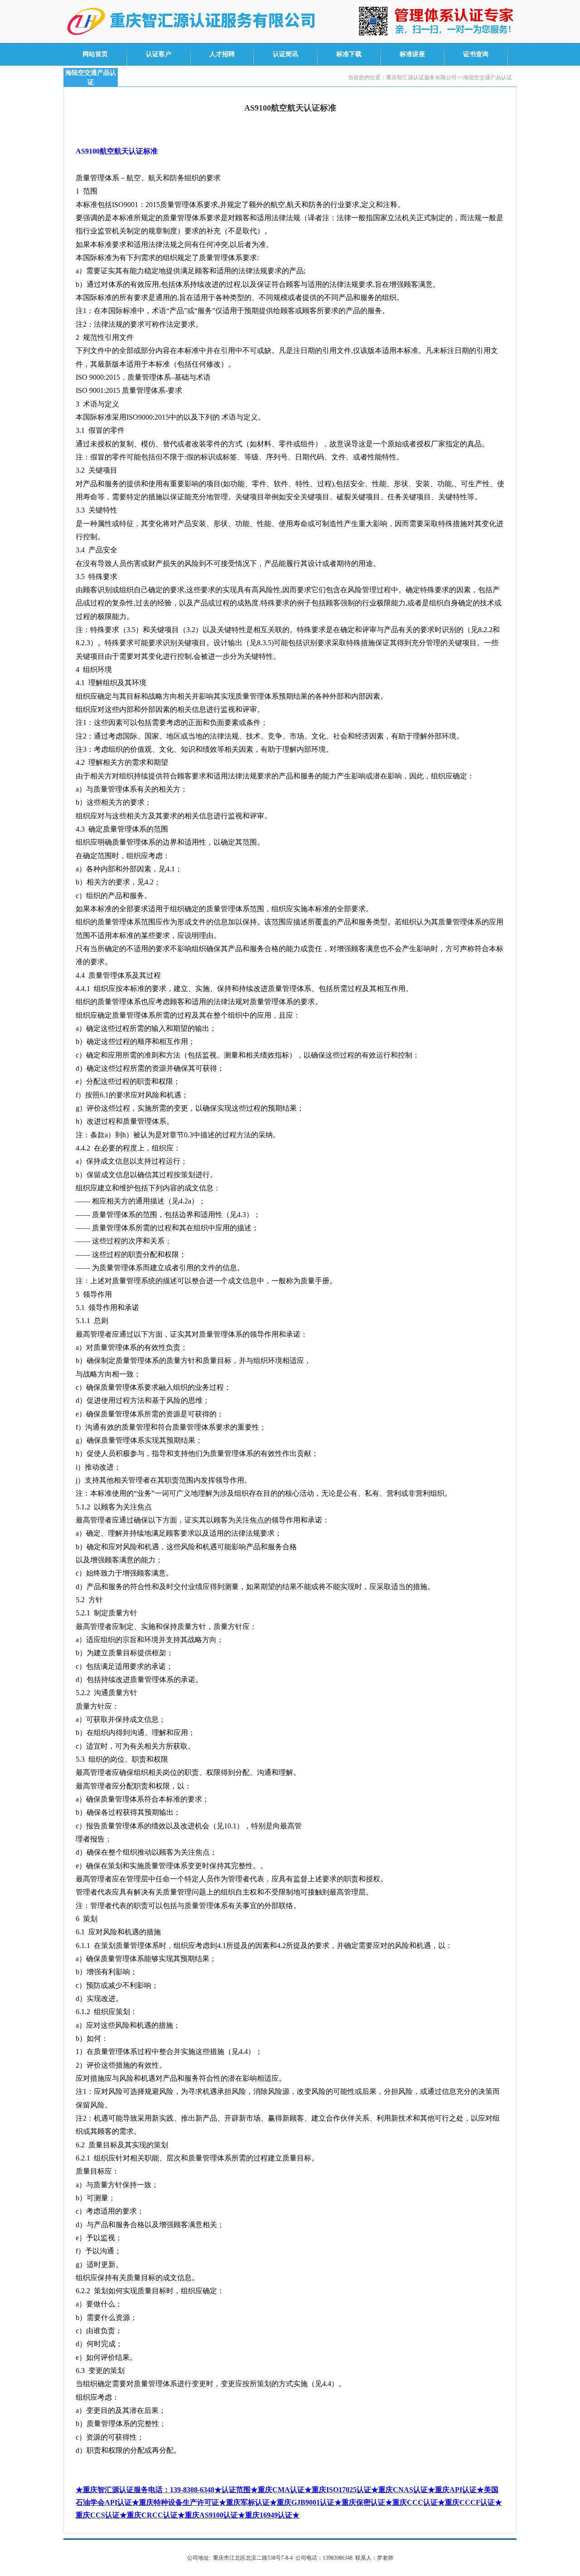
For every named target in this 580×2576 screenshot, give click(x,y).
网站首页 (95, 54)
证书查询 (476, 54)
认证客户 (159, 54)
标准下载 (349, 54)
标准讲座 (412, 54)
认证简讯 (285, 54)
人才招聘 (222, 54)
